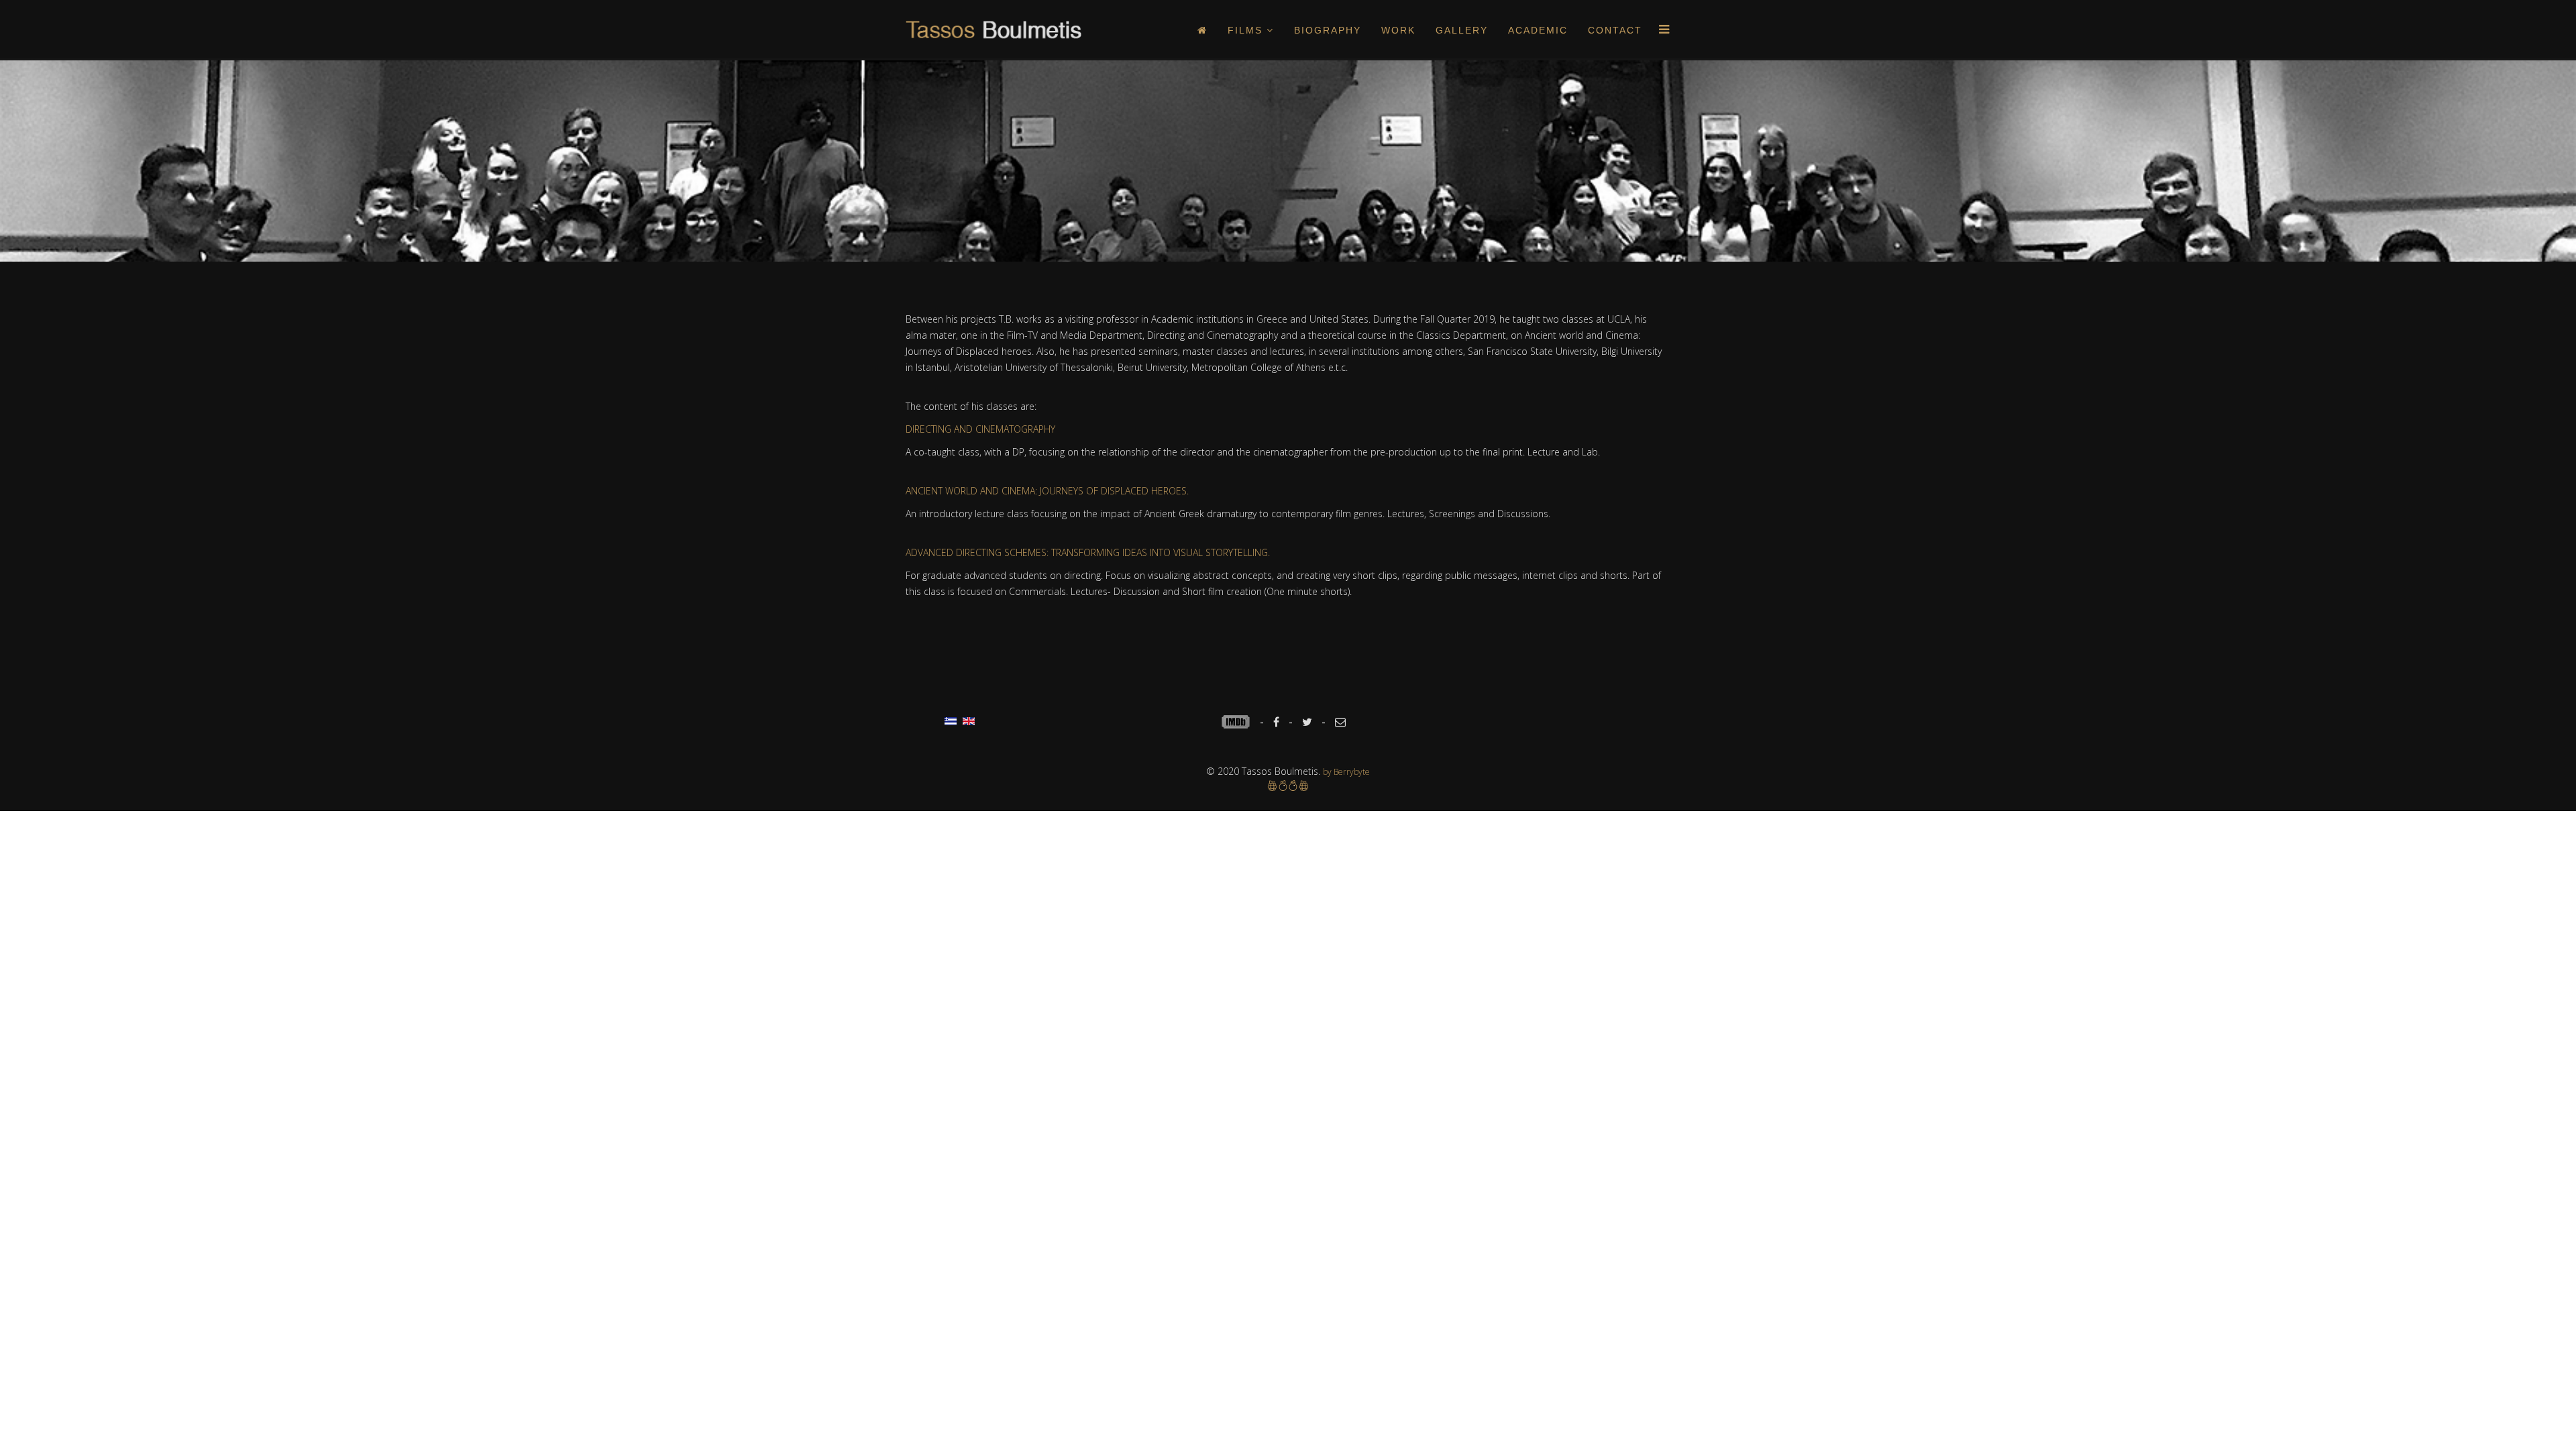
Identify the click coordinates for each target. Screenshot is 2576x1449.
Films (1245, 30)
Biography (1328, 30)
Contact (1615, 30)
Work (1398, 30)
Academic (1538, 30)
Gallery (1462, 30)
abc (1240, 722)
